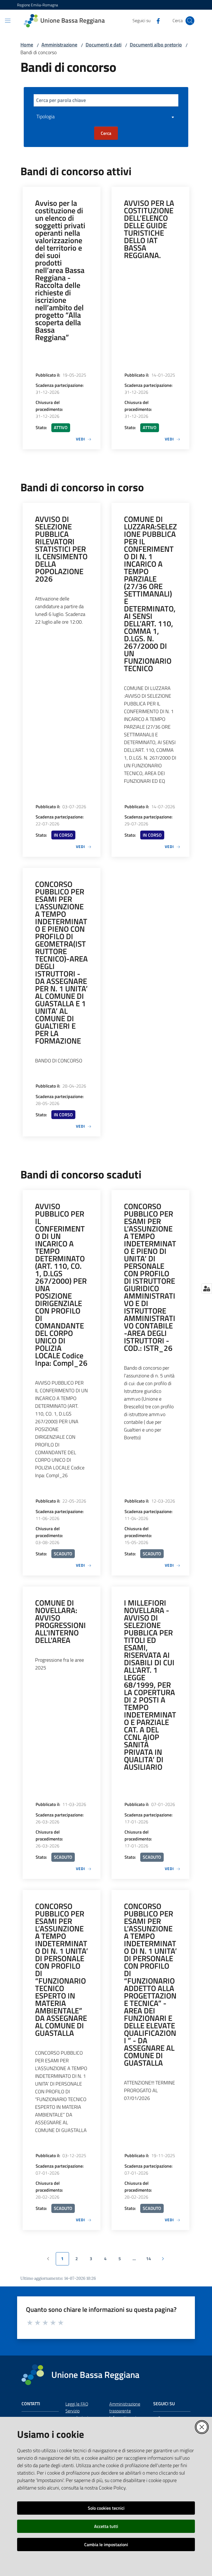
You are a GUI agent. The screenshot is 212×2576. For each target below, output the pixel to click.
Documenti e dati (104, 45)
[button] (190, 21)
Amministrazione (59, 45)
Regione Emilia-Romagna (38, 5)
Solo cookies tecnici (106, 2508)
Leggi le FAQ (77, 2404)
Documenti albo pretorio (156, 45)
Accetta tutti (106, 2526)
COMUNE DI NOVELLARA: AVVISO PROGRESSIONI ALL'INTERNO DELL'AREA (60, 1621)
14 (151, 2260)
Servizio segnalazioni (77, 2414)
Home (27, 45)
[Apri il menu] (8, 21)
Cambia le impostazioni (106, 2545)
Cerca (106, 133)
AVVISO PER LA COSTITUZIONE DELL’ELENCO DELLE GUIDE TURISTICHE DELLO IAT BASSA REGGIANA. (149, 229)
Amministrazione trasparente (125, 2407)
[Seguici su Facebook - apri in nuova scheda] (156, 20)
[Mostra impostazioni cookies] (207, 1288)
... (137, 2260)
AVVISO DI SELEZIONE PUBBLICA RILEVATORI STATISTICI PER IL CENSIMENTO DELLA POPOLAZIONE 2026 (61, 549)
